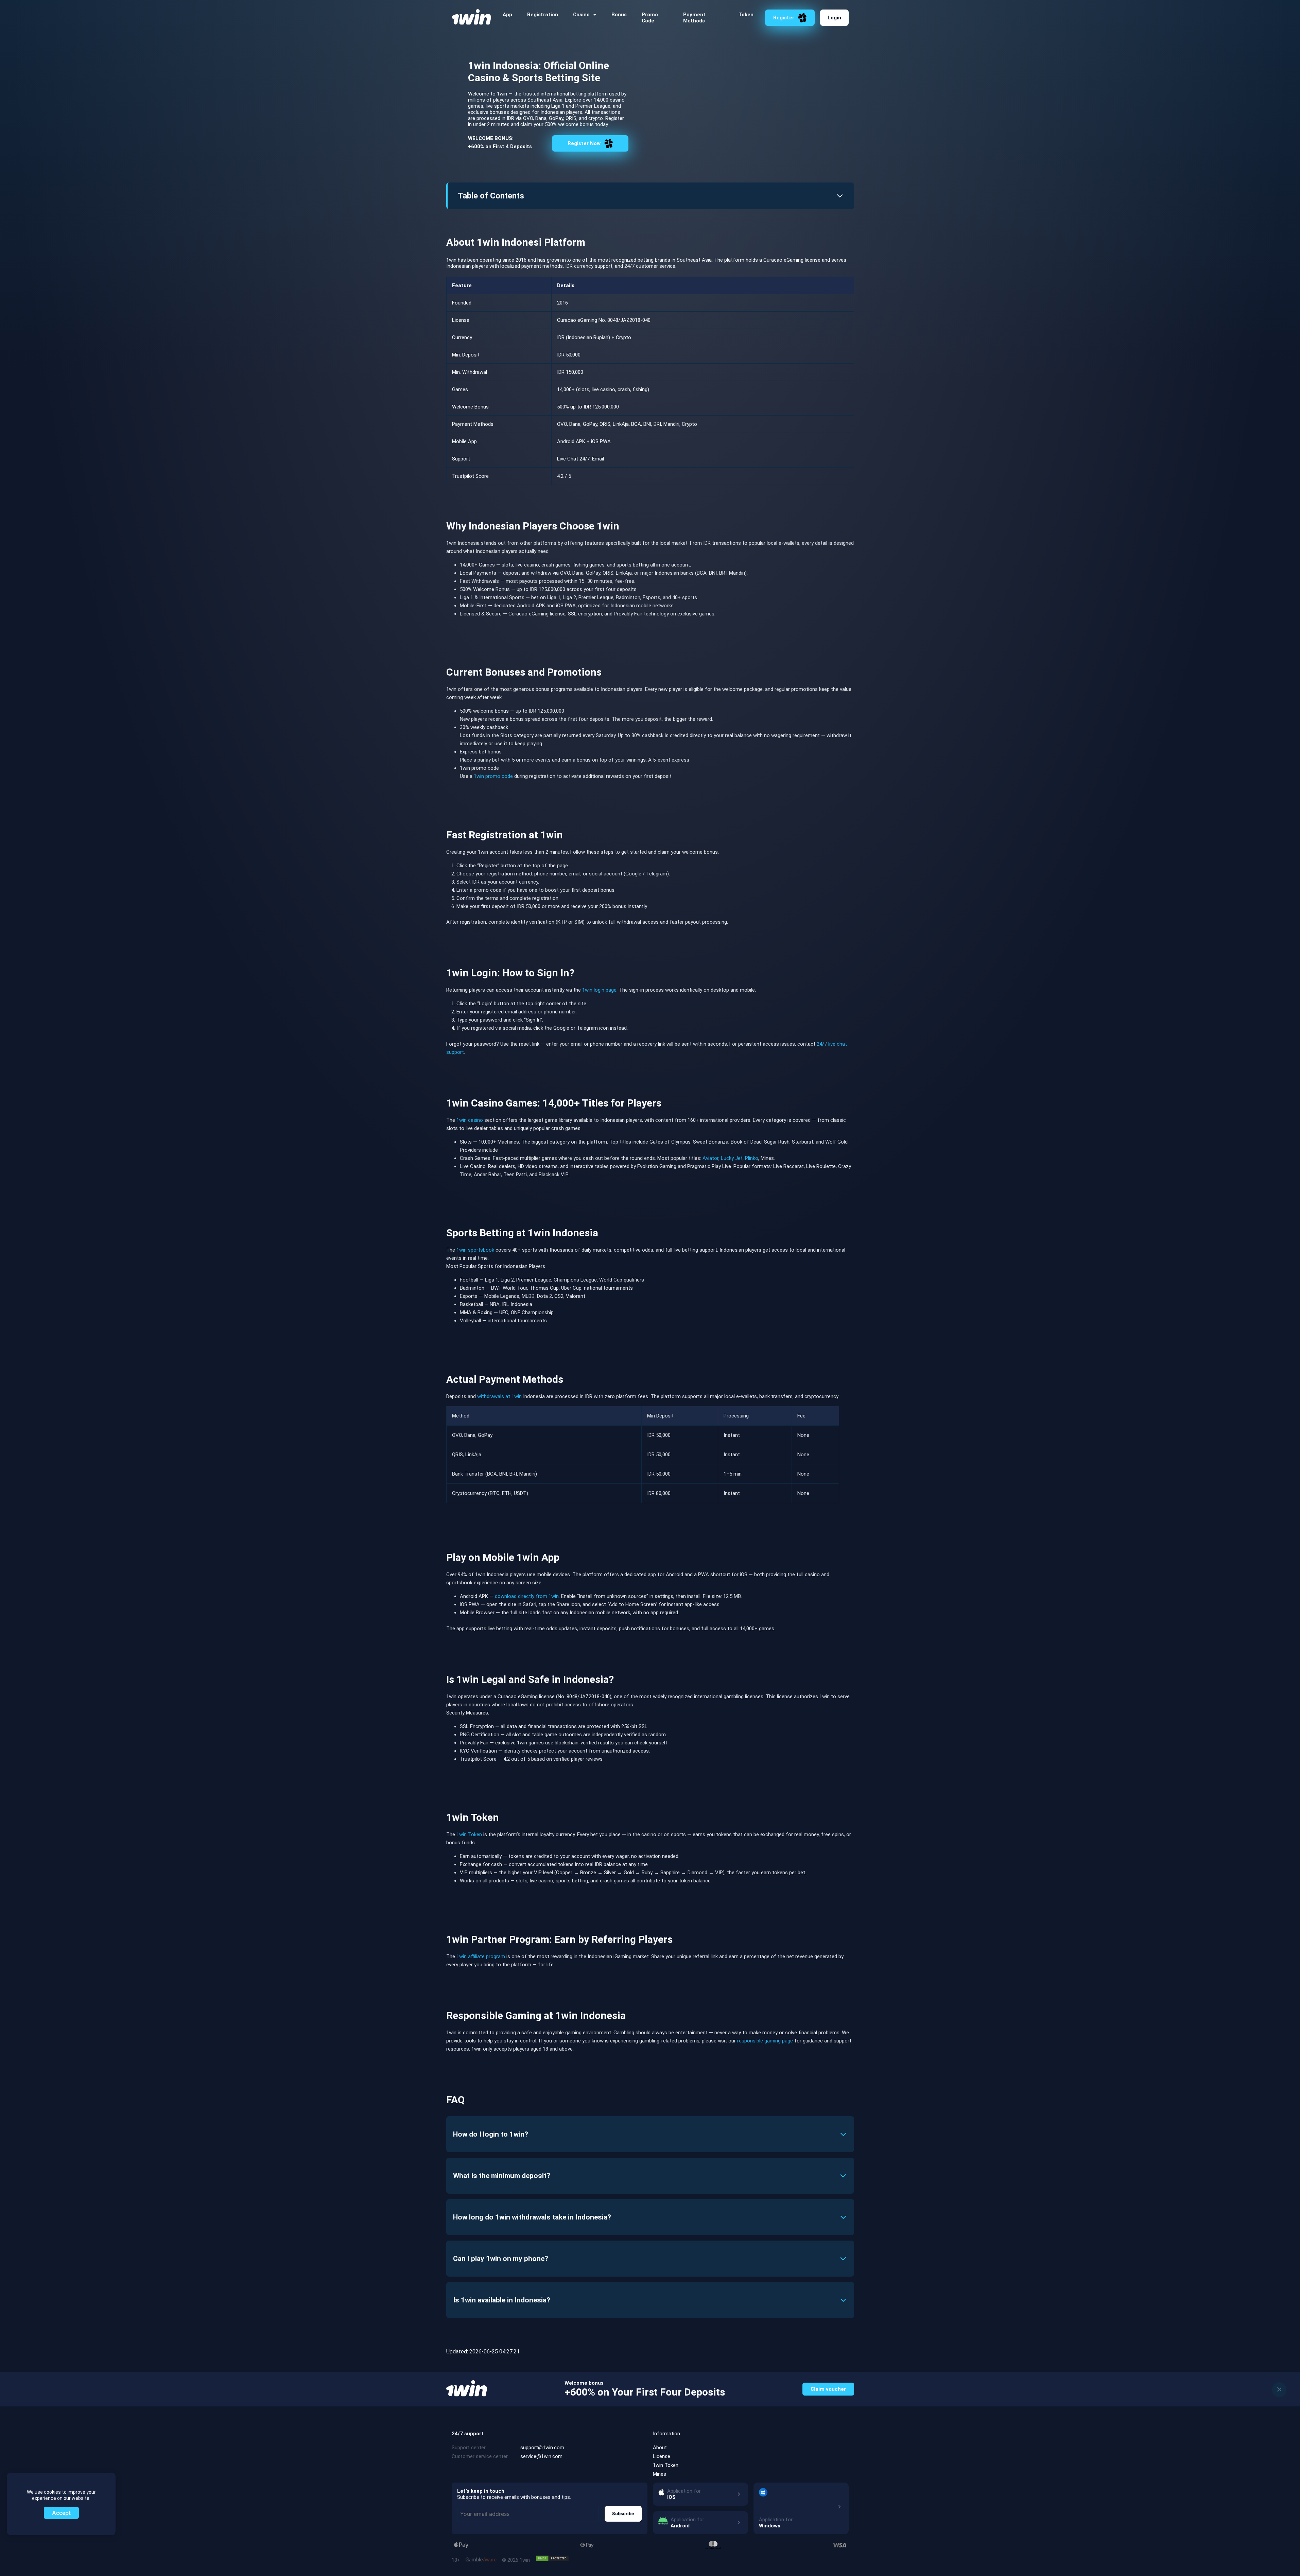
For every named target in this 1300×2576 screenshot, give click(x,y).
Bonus (619, 15)
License (662, 2456)
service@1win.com (541, 2456)
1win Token (469, 1834)
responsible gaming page (765, 2041)
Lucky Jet (732, 1158)
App (507, 15)
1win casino (470, 1120)
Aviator (710, 1158)
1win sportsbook (475, 1250)
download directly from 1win (527, 1596)
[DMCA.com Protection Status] (552, 2558)
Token (746, 15)
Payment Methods (694, 18)
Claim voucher (828, 2389)
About (660, 2448)
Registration (543, 15)
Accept (61, 2513)
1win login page (599, 990)
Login (834, 18)
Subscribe (623, 2513)
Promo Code (650, 18)
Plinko (752, 1158)
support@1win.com (542, 2448)
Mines (660, 2474)
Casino (581, 15)
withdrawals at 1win (499, 1396)
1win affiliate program (481, 1956)
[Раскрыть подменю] (595, 15)
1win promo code (493, 776)
